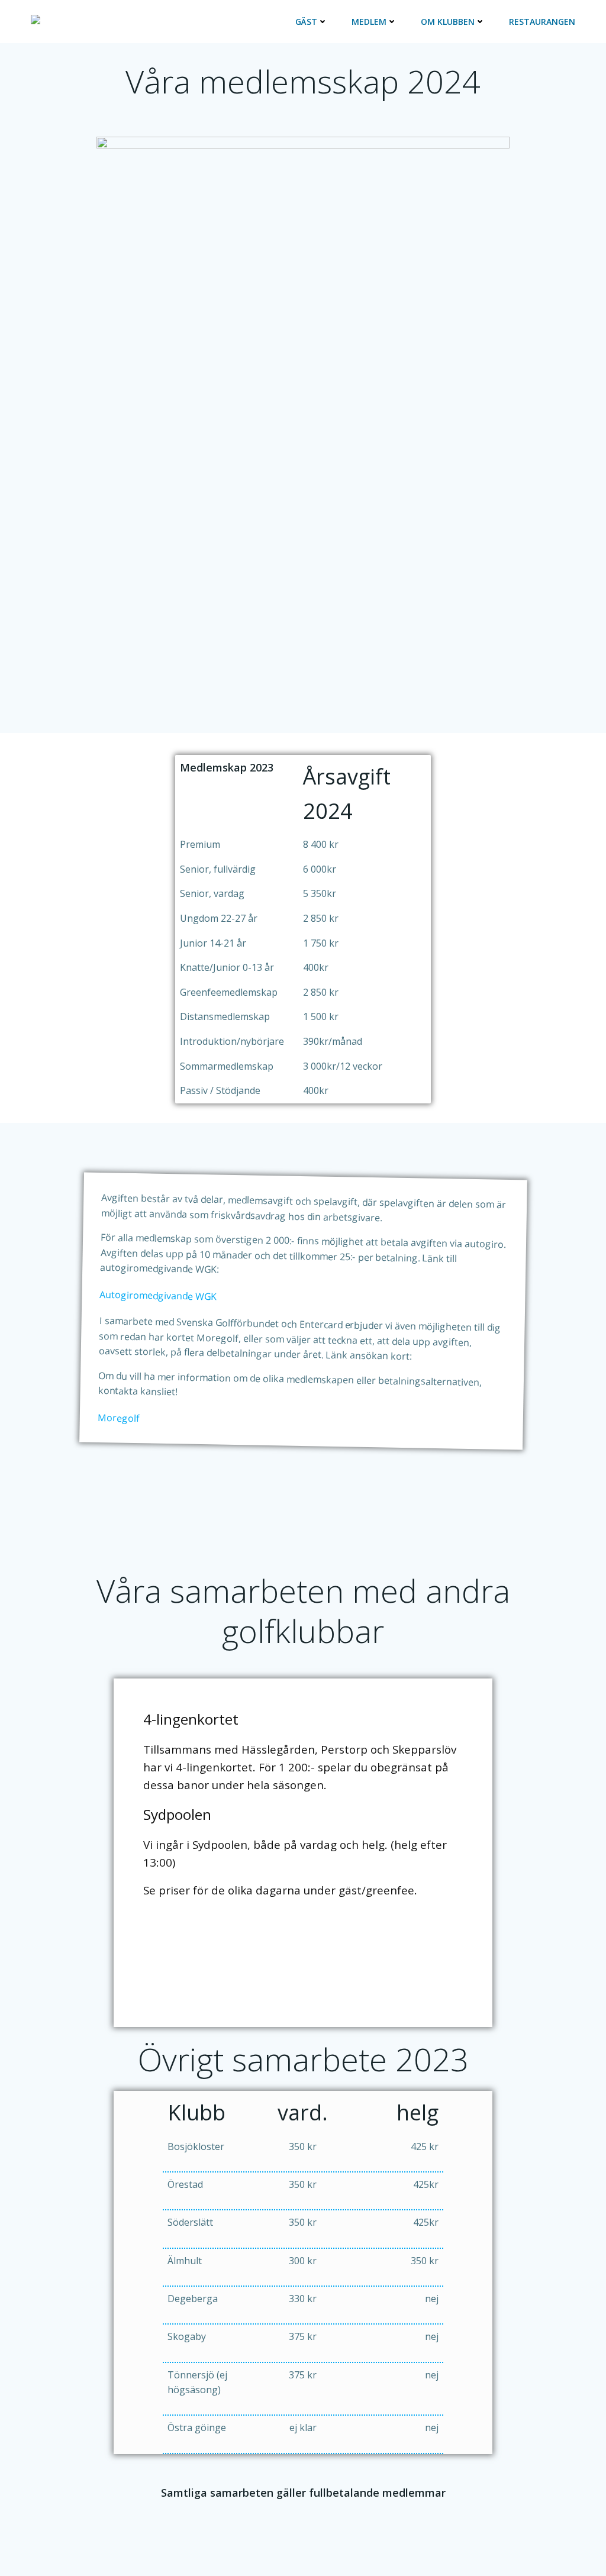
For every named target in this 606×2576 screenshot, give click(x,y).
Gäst (306, 22)
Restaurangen (542, 22)
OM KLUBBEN (448, 22)
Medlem (369, 22)
